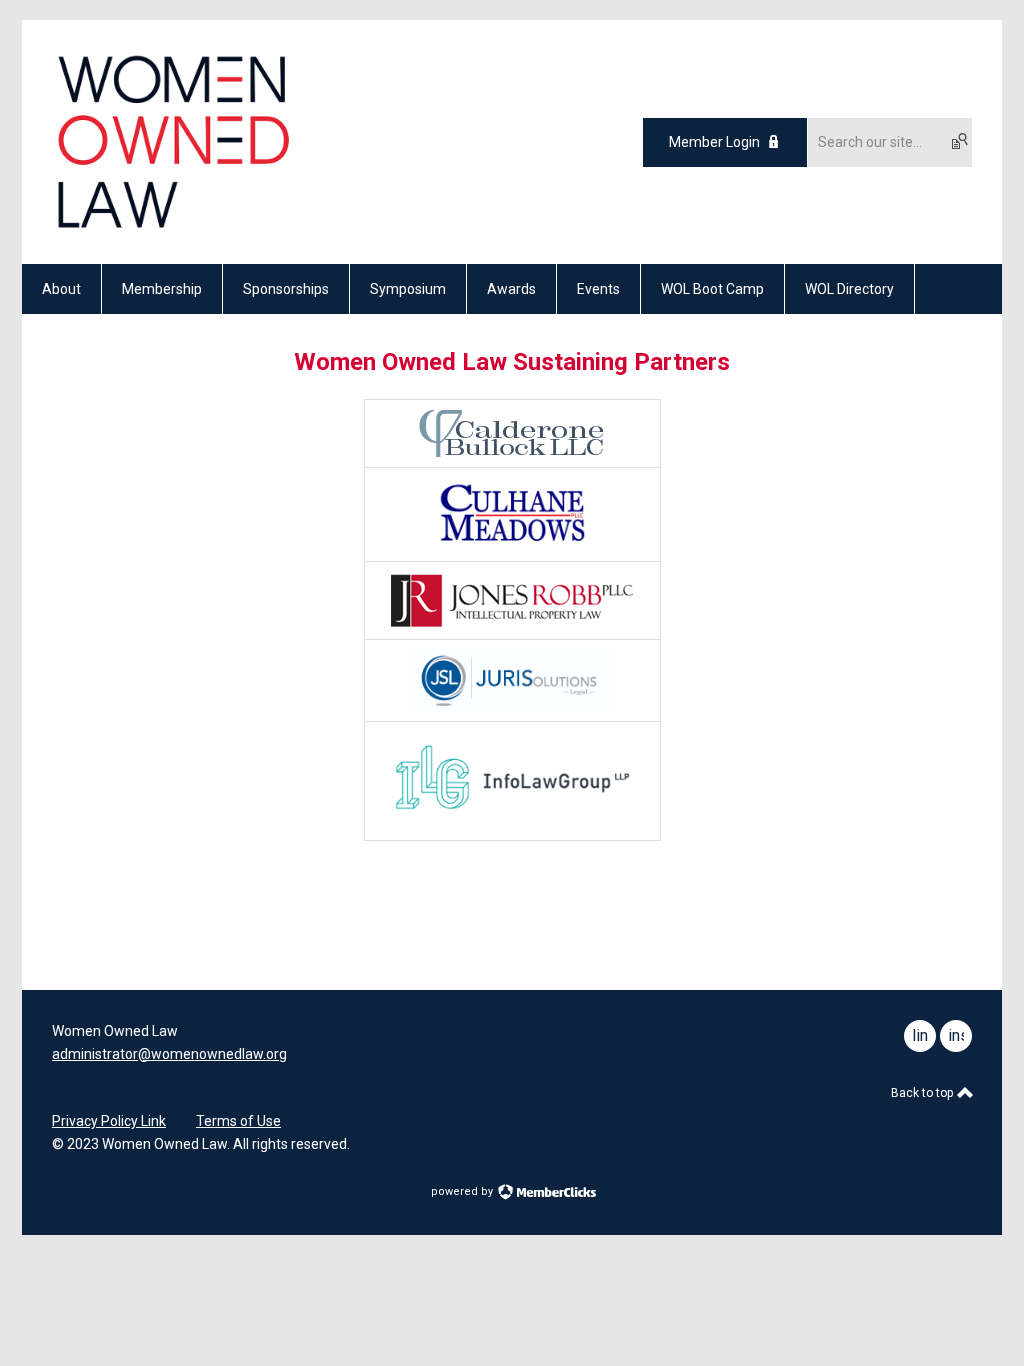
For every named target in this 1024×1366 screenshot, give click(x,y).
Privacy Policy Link (109, 1121)
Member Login (714, 142)
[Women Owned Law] (172, 229)
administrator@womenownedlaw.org (169, 1054)
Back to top (923, 1093)
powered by (463, 1191)
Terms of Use (238, 1121)
